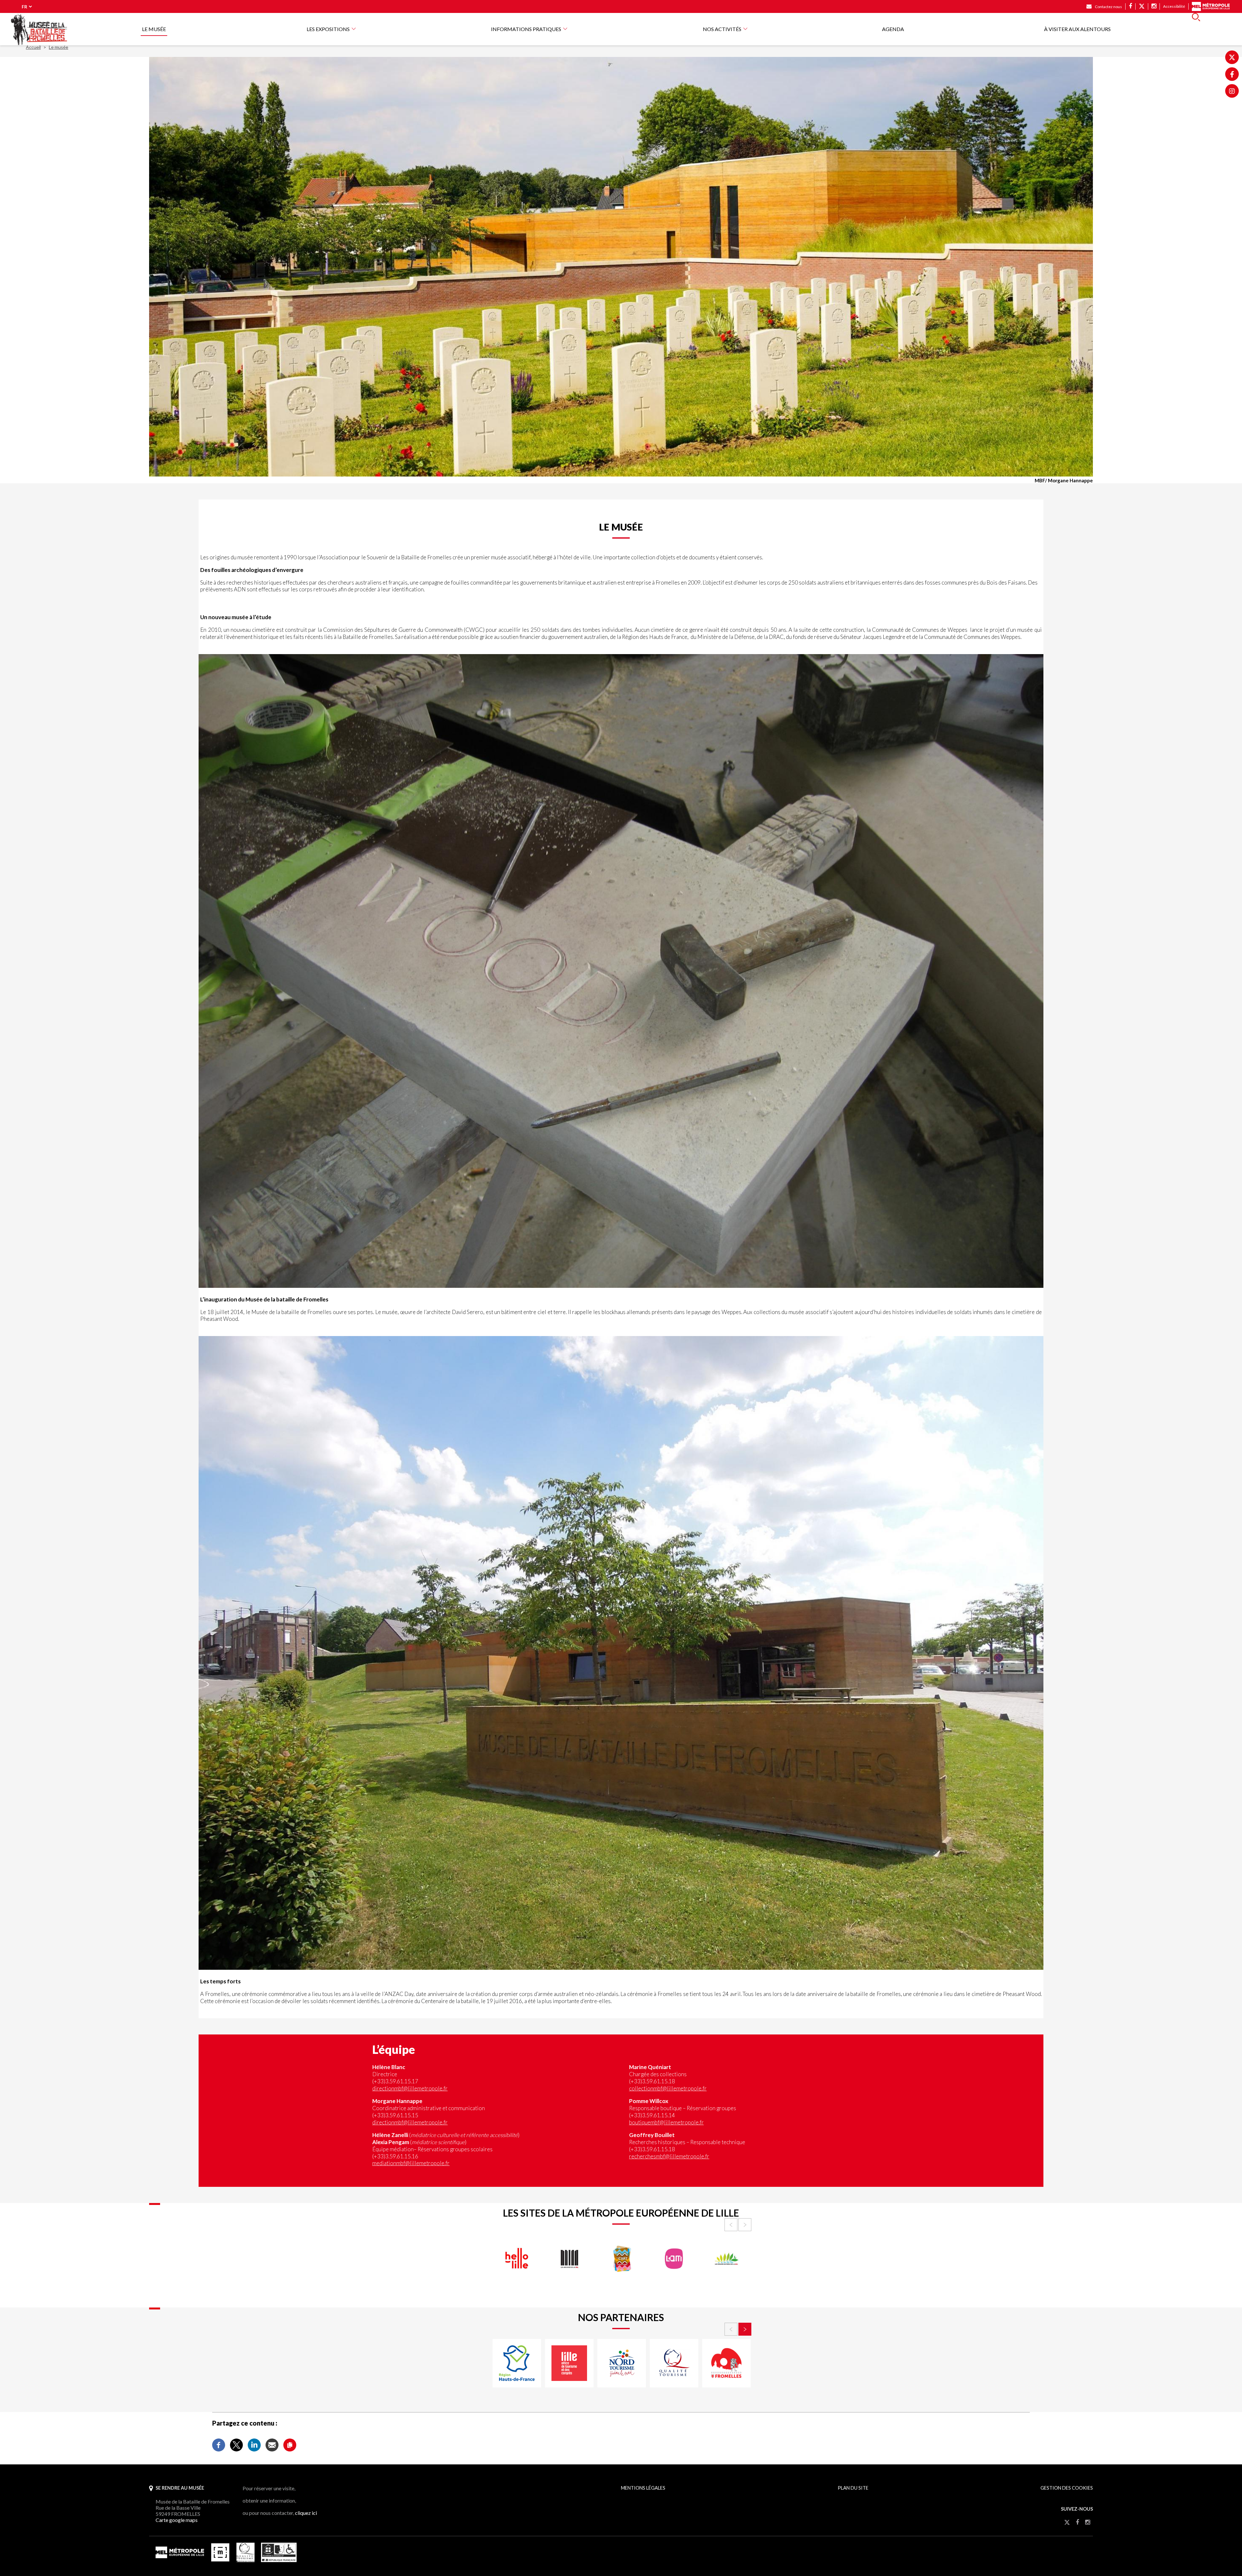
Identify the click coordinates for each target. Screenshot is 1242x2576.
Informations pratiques (526, 29)
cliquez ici (306, 2513)
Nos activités (722, 29)
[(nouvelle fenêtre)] (1232, 57)
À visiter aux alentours (1077, 29)
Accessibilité (1174, 6)
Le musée (154, 29)
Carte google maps (177, 2520)
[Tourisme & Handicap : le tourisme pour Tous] (279, 2560)
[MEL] (180, 2556)
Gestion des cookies (1067, 2488)
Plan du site (853, 2488)
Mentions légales (643, 2488)
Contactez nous (1108, 7)
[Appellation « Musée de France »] (220, 2560)
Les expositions (328, 29)
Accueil (33, 47)
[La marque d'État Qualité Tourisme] (246, 2560)
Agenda (893, 29)
